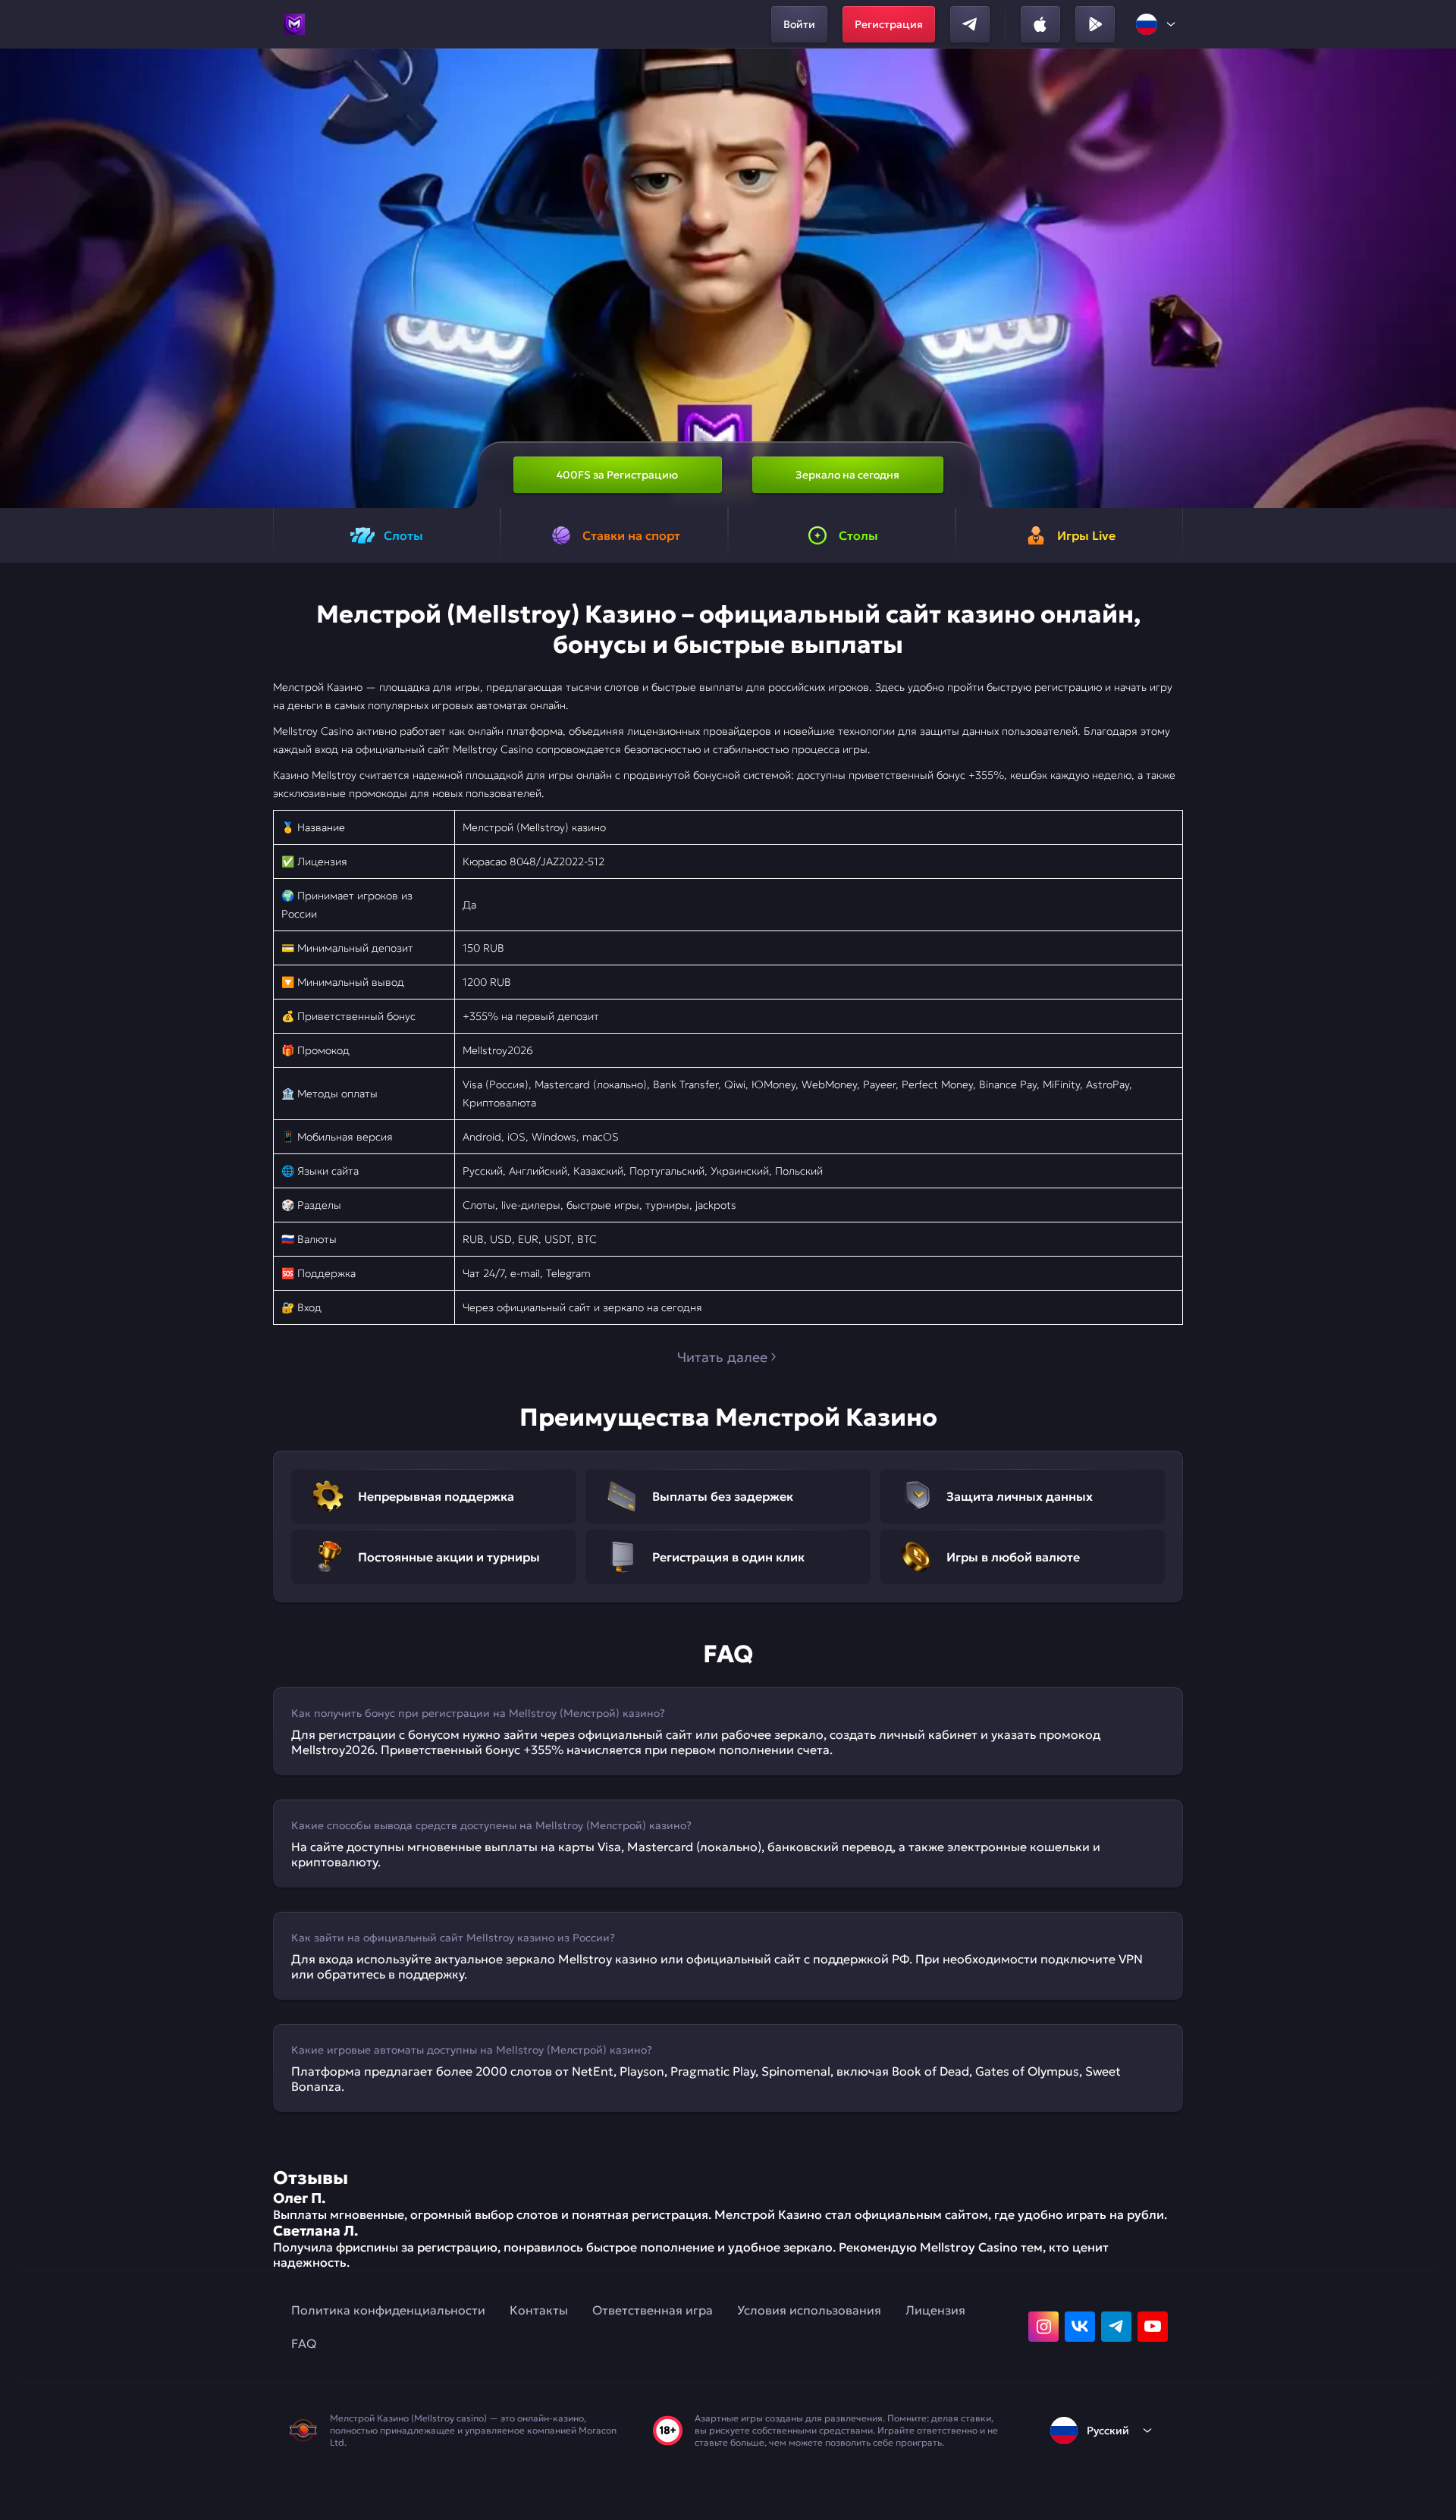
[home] (294, 24)
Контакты (539, 2310)
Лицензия (935, 2310)
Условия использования (809, 2310)
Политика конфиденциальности (388, 2310)
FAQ (304, 2343)
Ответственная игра (653, 2310)
